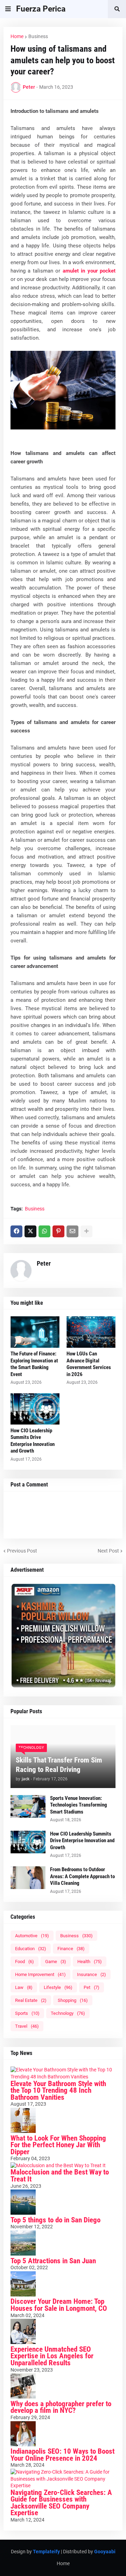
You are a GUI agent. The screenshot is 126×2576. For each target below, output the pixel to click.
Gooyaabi (105, 2552)
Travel (27, 2026)
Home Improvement (40, 1974)
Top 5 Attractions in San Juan (53, 2261)
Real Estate (31, 2000)
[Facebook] (16, 1231)
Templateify (46, 2552)
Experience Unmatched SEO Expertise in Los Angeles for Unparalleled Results (52, 2356)
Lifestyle (58, 1987)
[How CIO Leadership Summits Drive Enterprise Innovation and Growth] (35, 1409)
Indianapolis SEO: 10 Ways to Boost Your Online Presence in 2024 (62, 2455)
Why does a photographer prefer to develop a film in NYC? (61, 2407)
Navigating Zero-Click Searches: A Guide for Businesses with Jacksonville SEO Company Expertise (61, 2503)
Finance (71, 1949)
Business (38, 36)
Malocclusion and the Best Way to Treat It (60, 2176)
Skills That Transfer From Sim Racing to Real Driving (59, 1765)
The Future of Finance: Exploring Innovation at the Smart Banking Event (34, 1364)
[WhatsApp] (44, 1231)
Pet (92, 1987)
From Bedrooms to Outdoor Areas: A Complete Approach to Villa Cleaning (82, 1876)
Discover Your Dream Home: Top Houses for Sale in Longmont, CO (59, 2305)
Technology (68, 2013)
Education (31, 1949)
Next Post (108, 1551)
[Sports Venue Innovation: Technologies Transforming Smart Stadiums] (28, 1806)
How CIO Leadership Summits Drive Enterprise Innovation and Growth (33, 1441)
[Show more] (86, 1231)
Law (24, 1987)
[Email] (72, 1231)
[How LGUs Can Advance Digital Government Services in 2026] (91, 1332)
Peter (44, 1263)
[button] (8, 9)
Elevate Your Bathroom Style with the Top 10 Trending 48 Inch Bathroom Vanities (58, 2090)
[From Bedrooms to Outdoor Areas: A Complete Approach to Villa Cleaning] (28, 1878)
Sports (27, 2013)
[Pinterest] (58, 1231)
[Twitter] (30, 1231)
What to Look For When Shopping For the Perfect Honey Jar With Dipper (58, 2145)
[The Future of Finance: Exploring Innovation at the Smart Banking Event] (35, 1332)
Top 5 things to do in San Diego (55, 2220)
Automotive (32, 1936)
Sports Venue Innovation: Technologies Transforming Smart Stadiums (79, 1805)
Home (17, 36)
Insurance (92, 1974)
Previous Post (22, 1551)
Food (24, 1962)
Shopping (73, 2000)
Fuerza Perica (41, 9)
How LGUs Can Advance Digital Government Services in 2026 (89, 1364)
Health (90, 1962)
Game (56, 1962)
